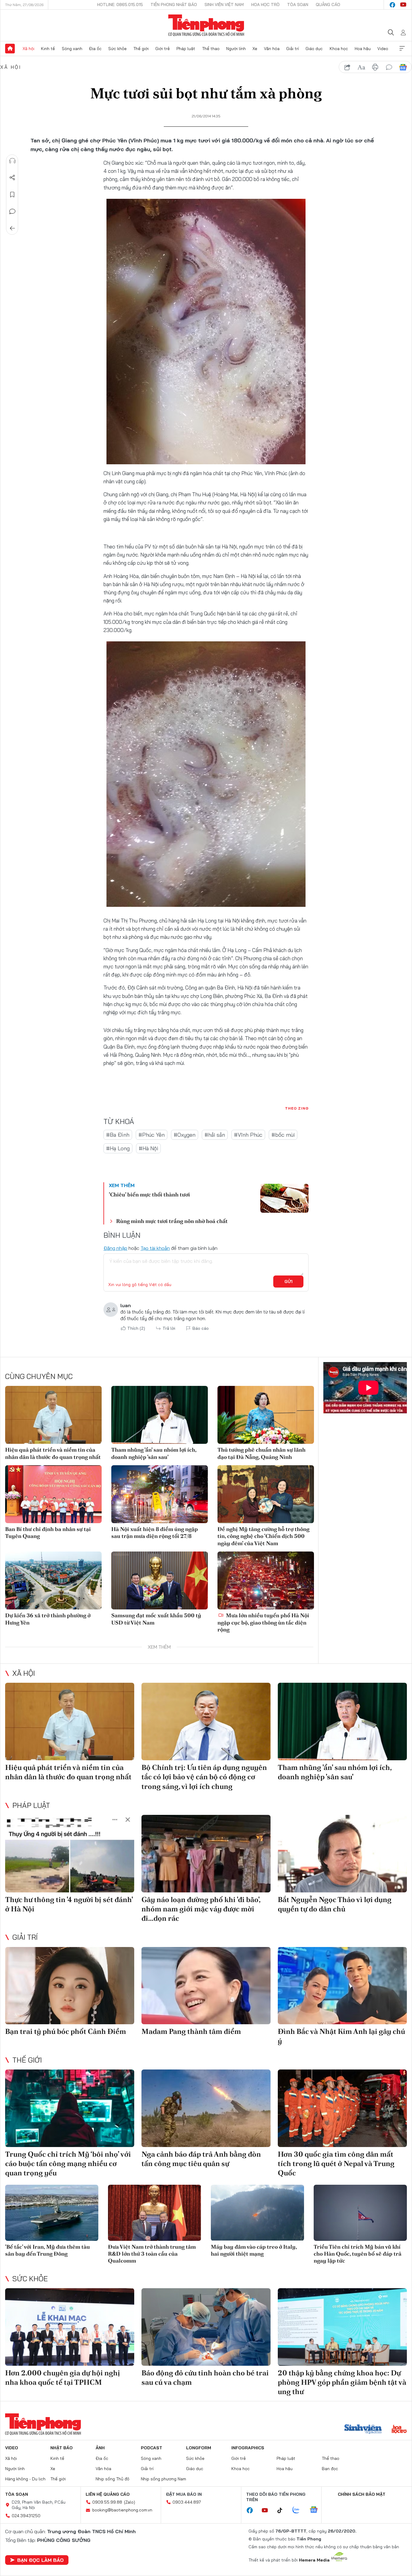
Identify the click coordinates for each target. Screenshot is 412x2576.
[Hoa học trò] (399, 2430)
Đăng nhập (115, 1248)
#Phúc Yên (152, 1135)
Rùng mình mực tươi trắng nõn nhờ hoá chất (172, 1221)
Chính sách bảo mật (362, 2494)
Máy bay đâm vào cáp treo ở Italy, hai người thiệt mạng (254, 2250)
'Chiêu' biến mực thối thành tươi (149, 1194)
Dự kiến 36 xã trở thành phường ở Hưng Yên (48, 1619)
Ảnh (100, 2448)
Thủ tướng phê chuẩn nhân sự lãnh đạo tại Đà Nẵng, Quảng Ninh (261, 1453)
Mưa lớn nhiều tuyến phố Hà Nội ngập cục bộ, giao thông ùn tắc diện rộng (263, 1622)
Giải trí (293, 49)
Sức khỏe (117, 49)
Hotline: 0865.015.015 (120, 5)
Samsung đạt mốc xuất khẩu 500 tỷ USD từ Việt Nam (156, 1619)
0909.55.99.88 (107, 2502)
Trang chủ (10, 49)
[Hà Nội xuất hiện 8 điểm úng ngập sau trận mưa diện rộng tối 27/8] (160, 1494)
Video (383, 49)
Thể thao (211, 49)
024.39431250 (26, 2516)
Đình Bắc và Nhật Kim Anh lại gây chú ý (341, 2036)
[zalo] (299, 2510)
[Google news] (317, 2510)
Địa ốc (95, 49)
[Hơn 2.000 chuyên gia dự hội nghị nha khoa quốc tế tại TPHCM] (70, 2327)
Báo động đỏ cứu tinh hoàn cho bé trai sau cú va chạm (205, 2377)
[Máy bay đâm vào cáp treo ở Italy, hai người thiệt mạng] (257, 2213)
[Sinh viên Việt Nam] (363, 2430)
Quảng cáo (328, 5)
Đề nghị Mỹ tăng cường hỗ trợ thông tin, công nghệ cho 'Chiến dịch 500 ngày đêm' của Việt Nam (263, 1536)
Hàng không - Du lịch (25, 2479)
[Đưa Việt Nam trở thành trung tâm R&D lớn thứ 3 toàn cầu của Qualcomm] (155, 2213)
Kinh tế (48, 49)
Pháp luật (186, 49)
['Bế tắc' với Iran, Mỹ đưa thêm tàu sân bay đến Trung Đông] (52, 2213)
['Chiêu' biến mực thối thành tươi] (284, 1198)
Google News (403, 67)
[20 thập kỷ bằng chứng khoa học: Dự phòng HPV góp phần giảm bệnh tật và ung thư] (342, 2327)
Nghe (12, 161)
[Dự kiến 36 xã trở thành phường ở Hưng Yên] (53, 1580)
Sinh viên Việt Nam (224, 5)
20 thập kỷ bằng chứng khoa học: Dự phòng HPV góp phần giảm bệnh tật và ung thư (342, 2382)
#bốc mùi (283, 1135)
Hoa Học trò (265, 5)
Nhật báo (62, 2448)
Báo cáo (201, 1328)
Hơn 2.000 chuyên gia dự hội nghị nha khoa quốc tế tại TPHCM (63, 2377)
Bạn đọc (330, 2469)
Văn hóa (272, 49)
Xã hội (29, 49)
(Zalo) (130, 2502)
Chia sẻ (12, 178)
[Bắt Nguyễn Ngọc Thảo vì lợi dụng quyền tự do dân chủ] (342, 1854)
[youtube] (403, 5)
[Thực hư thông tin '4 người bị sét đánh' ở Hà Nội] (70, 1854)
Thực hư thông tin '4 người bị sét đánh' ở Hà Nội (69, 1904)
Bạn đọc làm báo (40, 2560)
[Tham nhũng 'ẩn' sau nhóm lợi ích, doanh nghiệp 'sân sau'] (160, 1415)
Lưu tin (12, 195)
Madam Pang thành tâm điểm (191, 2031)
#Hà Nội (148, 1148)
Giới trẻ (163, 49)
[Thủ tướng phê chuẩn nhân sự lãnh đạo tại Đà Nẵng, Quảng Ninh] (266, 1415)
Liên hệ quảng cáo (108, 2494)
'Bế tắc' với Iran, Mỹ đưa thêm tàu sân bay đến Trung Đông (48, 2250)
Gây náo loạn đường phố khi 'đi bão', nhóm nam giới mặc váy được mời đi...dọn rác (201, 1909)
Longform (199, 2448)
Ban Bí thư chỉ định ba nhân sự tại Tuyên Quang (48, 1533)
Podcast (152, 2448)
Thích (136, 1328)
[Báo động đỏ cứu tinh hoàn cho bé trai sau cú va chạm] (206, 2327)
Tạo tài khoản (155, 1248)
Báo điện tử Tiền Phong (206, 25)
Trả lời (169, 1328)
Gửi (288, 1282)
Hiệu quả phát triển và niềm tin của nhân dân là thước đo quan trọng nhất (53, 1453)
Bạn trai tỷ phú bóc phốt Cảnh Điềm (66, 2031)
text (361, 67)
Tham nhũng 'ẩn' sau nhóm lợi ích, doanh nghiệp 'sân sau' (154, 1453)
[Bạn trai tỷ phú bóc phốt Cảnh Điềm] (70, 1986)
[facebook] (392, 5)
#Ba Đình (118, 1135)
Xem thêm (402, 49)
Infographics (248, 2448)
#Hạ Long (118, 1148)
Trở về (12, 228)
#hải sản (215, 1135)
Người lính (236, 49)
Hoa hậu (363, 49)
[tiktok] (283, 2511)
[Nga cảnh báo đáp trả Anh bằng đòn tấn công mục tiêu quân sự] (206, 2108)
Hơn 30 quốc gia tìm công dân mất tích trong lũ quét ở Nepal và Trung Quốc (336, 2163)
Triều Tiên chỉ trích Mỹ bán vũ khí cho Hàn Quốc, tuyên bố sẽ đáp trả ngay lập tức (358, 2254)
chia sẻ (347, 67)
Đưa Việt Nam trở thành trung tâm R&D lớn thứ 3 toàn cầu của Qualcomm (152, 2254)
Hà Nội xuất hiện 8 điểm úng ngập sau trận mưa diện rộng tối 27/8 (155, 1533)
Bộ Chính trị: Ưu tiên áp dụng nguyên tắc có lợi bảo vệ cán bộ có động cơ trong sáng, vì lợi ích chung (204, 1777)
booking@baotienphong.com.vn (122, 2510)
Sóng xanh (72, 49)
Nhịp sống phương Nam (163, 2479)
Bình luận (12, 211)
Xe (255, 49)
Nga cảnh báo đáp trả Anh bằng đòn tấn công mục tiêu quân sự (201, 2159)
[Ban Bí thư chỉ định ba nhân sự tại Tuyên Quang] (53, 1494)
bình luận (389, 67)
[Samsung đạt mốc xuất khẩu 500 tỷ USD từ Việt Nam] (160, 1580)
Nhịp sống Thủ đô (113, 2479)
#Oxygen (185, 1135)
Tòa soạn (298, 5)
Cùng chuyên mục (39, 1376)
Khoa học (339, 49)
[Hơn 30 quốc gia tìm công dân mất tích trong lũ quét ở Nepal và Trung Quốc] (342, 2108)
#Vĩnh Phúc (248, 1135)
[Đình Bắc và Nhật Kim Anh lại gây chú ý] (342, 1986)
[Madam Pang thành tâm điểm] (206, 1986)
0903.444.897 (187, 2502)
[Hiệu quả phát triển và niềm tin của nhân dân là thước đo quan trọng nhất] (53, 1415)
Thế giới (141, 49)
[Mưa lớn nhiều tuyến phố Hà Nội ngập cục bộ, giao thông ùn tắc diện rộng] (266, 1580)
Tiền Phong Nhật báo (174, 5)
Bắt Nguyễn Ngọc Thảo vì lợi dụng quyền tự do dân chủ (335, 1904)
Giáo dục (314, 49)
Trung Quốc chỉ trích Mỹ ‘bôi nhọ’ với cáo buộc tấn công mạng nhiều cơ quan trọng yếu (68, 2163)
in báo (375, 67)
